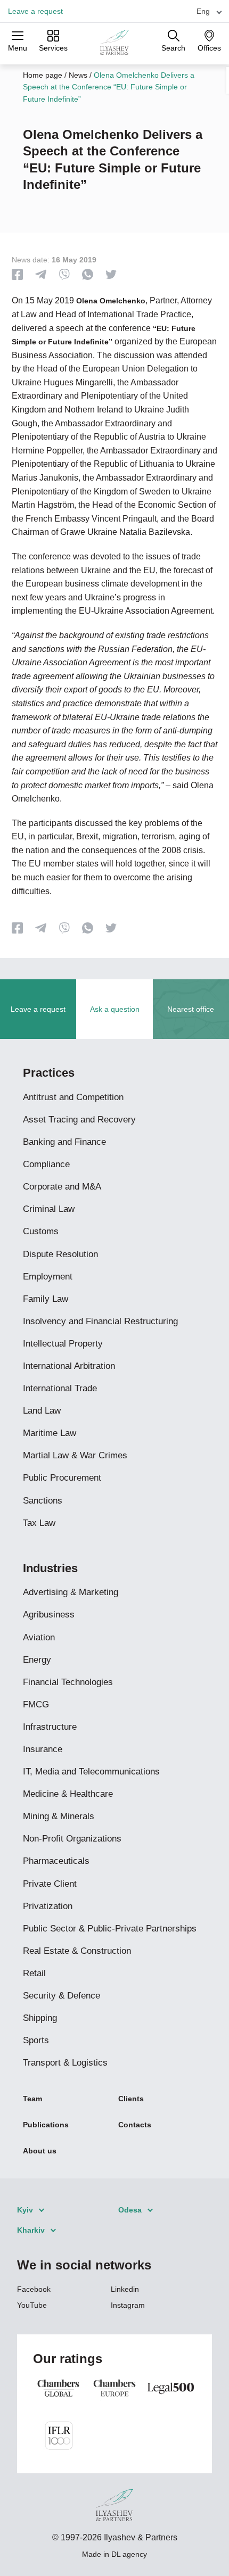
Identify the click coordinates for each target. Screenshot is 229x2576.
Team (32, 2099)
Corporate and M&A (62, 1187)
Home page (43, 75)
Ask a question (115, 1009)
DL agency (129, 2554)
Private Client (50, 1884)
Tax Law (39, 1523)
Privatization (48, 1906)
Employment (48, 1277)
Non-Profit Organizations (72, 1839)
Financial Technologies (68, 1682)
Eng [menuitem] (203, 11)
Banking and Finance (64, 1142)
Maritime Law (50, 1433)
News (78, 75)
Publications (46, 2125)
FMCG (36, 1704)
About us (40, 2151)
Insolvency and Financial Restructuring (100, 1321)
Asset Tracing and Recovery (79, 1120)
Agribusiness (49, 1615)
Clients (131, 2099)
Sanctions (43, 1501)
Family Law (46, 1299)
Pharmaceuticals (56, 1861)
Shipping (40, 2018)
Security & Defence (62, 1996)
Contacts (135, 2125)
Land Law (42, 1411)
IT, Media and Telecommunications (91, 1772)
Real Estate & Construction (77, 1951)
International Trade (60, 1388)
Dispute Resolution (60, 1254)
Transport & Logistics (65, 2063)
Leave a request (35, 11)
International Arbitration (69, 1366)
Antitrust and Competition (73, 1097)
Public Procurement (62, 1478)
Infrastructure (50, 1727)
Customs (41, 1231)
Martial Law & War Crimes (75, 1455)
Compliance (46, 1164)
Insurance (43, 1749)
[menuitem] (205, 11)
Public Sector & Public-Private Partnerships (110, 1929)
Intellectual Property (63, 1344)
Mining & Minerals (59, 1816)
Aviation (39, 1637)
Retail (34, 1973)
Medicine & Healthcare (68, 1794)
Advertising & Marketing (71, 1592)
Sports (36, 2040)
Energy (37, 1660)
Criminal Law (49, 1209)
